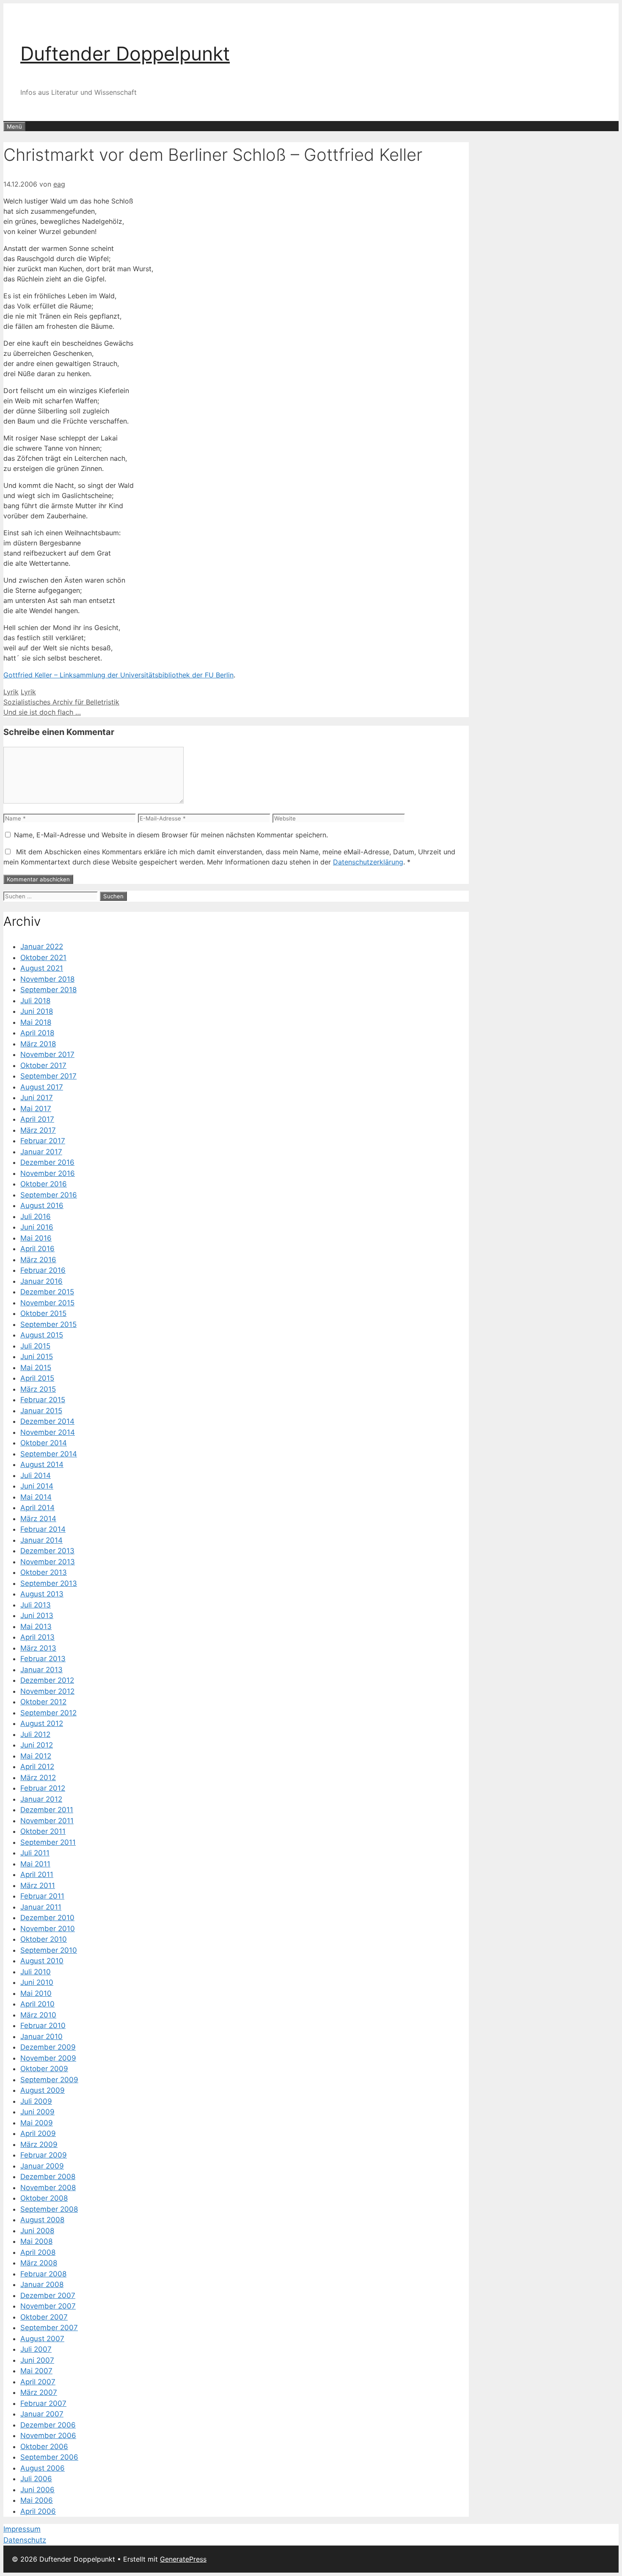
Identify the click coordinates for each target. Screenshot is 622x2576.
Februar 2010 (43, 2026)
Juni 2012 (37, 1745)
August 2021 (42, 968)
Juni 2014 (37, 1486)
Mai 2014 (36, 1497)
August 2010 (42, 1961)
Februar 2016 (43, 1270)
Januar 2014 (41, 1540)
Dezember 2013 (47, 1551)
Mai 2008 (36, 2241)
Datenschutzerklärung (368, 862)
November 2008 (48, 2188)
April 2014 (37, 1508)
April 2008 (38, 2252)
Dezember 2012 (47, 1680)
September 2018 (48, 990)
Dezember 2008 (48, 2177)
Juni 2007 (37, 2360)
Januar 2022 (42, 947)
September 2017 (48, 1076)
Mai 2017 (36, 1109)
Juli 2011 (35, 1853)
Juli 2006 (36, 2479)
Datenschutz (25, 2540)
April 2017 (37, 1119)
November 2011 (47, 1821)
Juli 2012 (35, 1734)
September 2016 (49, 1195)
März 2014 (38, 1519)
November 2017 (47, 1054)
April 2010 (37, 2004)
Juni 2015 (37, 1357)
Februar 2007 (43, 2403)
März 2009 (39, 2144)
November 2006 (48, 2436)
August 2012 (42, 1723)
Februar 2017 (43, 1141)
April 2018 (37, 1033)
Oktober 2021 (43, 958)
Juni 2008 (37, 2231)
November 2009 (48, 2058)
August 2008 (42, 2220)
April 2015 (37, 1378)
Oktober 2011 (43, 1831)
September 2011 (48, 1842)
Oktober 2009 (44, 2069)
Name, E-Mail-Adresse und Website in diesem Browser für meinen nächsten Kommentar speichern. (171, 835)
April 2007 (38, 2382)
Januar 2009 (42, 2166)
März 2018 (38, 1044)
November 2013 (48, 1562)
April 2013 (37, 1637)
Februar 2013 (43, 1659)
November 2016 (48, 1173)
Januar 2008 (42, 2284)
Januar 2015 (41, 1411)
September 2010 (49, 1950)
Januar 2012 (41, 1799)
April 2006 (38, 2511)
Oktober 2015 (43, 1313)
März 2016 (38, 1260)
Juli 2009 (36, 2101)
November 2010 (48, 1929)
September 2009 (49, 2080)
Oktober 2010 (44, 1939)
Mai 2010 (36, 1993)
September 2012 (48, 1713)
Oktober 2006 (44, 2447)
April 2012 (37, 1767)
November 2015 (47, 1303)
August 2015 (42, 1335)
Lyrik (11, 692)
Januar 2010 (41, 2037)
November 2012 (47, 1691)
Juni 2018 (37, 1011)
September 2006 (49, 2457)
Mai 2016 (36, 1238)
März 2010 (38, 2015)
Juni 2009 (37, 2112)
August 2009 (43, 2090)
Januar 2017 (41, 1152)
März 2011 (38, 1885)
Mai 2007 (36, 2371)
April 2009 (38, 2133)
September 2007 (49, 2328)
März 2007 (39, 2392)
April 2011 (37, 1874)
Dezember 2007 (48, 2295)
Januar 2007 (42, 2414)
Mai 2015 (36, 1368)
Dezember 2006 (48, 2425)
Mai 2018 (36, 1022)
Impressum (22, 2529)
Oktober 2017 (43, 1065)
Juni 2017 (37, 1098)
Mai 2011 (35, 1864)
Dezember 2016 (47, 1162)
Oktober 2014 (44, 1443)
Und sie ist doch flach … (42, 712)
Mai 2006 (37, 2500)
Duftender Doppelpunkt (125, 54)
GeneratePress (183, 2559)
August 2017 (42, 1087)
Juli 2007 (36, 2349)
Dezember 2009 (48, 2047)
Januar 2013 (41, 1670)
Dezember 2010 (47, 1918)
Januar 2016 (41, 1281)
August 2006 (43, 2468)
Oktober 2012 (43, 1702)
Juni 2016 (37, 1227)
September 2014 (49, 1454)
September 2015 (48, 1324)
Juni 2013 (37, 1616)
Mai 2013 (36, 1627)
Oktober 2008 (44, 2198)
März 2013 (38, 1648)
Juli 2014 (36, 1475)
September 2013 (49, 1583)
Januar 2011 (41, 1907)
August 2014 (42, 1464)
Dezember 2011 (47, 1810)
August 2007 (42, 2339)
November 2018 (47, 979)
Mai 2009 (37, 2123)
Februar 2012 (43, 1788)
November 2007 (48, 2306)
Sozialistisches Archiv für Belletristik (61, 702)
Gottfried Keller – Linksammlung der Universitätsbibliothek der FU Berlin (118, 675)
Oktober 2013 (44, 1572)
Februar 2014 (43, 1529)
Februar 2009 (44, 2155)
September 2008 (49, 2209)
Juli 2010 (36, 1972)
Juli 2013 (36, 1605)
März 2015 (38, 1389)
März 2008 (39, 2263)
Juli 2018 (35, 1001)
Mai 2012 (36, 1756)
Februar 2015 (43, 1400)
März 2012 (38, 1778)
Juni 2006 (37, 2490)
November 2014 (48, 1432)
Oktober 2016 (44, 1184)
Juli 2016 (36, 1216)
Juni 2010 (37, 1982)
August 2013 (42, 1594)
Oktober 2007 (44, 2317)
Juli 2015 (35, 1346)
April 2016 (37, 1249)
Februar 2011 (42, 1896)
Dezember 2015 (47, 1292)
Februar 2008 (43, 2274)
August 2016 (42, 1205)
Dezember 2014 (47, 1421)
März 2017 (38, 1130)
